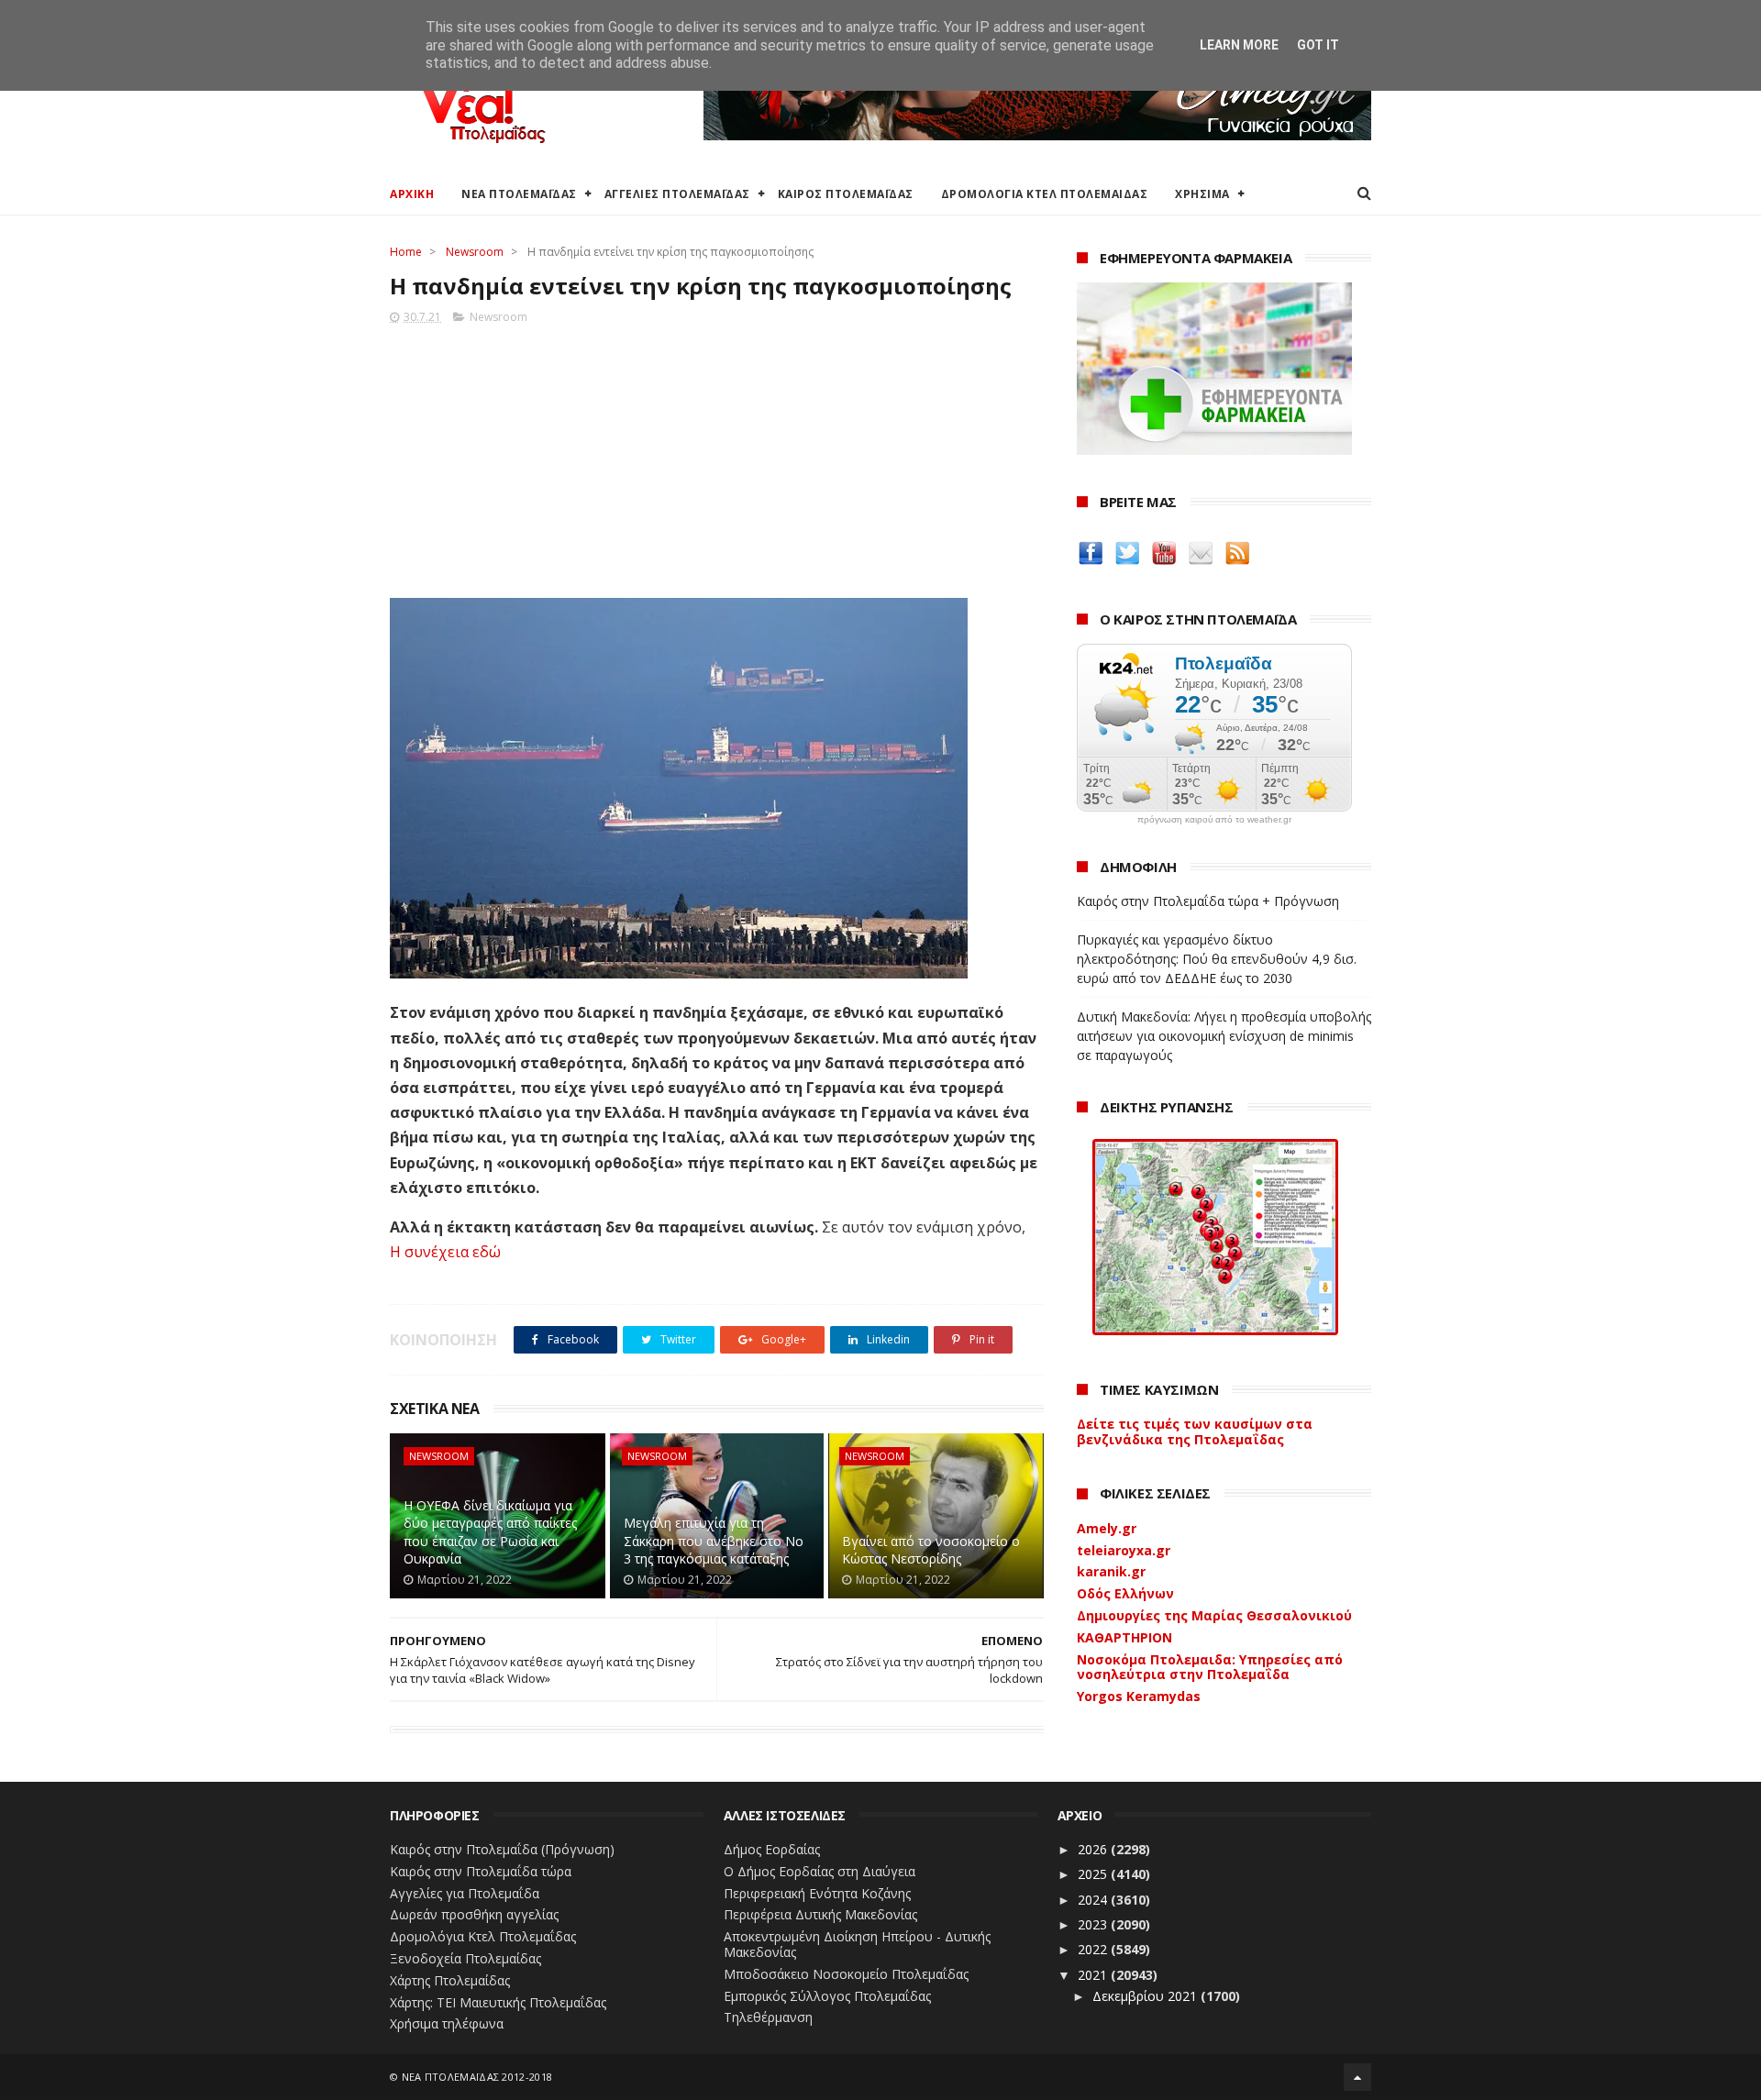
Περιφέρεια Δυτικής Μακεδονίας (820, 1914)
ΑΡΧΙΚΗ (412, 194)
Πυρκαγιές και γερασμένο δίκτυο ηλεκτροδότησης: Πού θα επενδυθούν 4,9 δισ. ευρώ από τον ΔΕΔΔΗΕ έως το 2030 (1217, 959)
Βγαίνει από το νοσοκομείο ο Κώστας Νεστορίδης (931, 1550)
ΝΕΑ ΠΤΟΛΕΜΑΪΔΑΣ (519, 194)
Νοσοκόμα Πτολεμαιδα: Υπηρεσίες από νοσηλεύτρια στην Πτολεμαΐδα (1210, 1667)
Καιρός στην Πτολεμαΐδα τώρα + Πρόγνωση (1208, 901)
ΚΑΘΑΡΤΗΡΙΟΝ (1124, 1637)
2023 (1094, 1924)
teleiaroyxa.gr (1124, 1550)
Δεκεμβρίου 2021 (1146, 1996)
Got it (1318, 45)
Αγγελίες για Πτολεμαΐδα (465, 1893)
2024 (1094, 1900)
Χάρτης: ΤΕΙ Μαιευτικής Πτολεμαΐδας (498, 2002)
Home (406, 252)
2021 (1094, 1975)
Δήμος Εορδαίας (772, 1849)
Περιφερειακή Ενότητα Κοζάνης (817, 1893)
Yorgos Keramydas (1139, 1696)
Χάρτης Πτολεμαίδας (450, 1980)
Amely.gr (1107, 1528)
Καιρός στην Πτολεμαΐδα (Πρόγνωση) (502, 1849)
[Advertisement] (717, 456)
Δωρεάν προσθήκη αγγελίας (474, 1914)
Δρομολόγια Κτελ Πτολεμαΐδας (483, 1936)
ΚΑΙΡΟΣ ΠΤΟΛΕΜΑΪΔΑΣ (846, 194)
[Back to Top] (1357, 2077)
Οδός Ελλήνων (1125, 1593)
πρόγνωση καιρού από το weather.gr (1214, 820)
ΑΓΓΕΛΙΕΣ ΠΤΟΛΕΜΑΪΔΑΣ (677, 194)
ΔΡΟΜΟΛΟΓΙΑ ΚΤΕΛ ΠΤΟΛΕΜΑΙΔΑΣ (1045, 194)
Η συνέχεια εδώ (445, 1252)
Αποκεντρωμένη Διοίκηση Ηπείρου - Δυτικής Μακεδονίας (857, 1944)
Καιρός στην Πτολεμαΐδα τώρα (481, 1871)
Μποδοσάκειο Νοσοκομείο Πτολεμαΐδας (846, 1974)
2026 (1094, 1849)
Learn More (1239, 45)
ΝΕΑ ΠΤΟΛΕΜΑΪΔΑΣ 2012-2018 (477, 2077)
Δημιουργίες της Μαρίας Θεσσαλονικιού (1214, 1615)
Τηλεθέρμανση (768, 2017)
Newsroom (475, 252)
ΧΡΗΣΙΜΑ (1202, 194)
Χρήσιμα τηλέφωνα (447, 2023)
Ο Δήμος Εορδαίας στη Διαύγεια (820, 1871)
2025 (1094, 1874)
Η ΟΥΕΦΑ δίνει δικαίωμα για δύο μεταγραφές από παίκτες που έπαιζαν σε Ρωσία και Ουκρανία (490, 1532)
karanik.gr (1111, 1571)
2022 (1094, 1949)
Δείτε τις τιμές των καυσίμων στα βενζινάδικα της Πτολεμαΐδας (1195, 1431)
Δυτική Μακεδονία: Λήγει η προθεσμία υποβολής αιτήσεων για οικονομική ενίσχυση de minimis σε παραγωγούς (1224, 1036)
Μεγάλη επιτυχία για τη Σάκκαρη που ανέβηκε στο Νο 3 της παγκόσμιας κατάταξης (714, 1541)
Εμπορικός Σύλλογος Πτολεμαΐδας (827, 1996)
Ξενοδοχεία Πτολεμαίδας (465, 1958)
